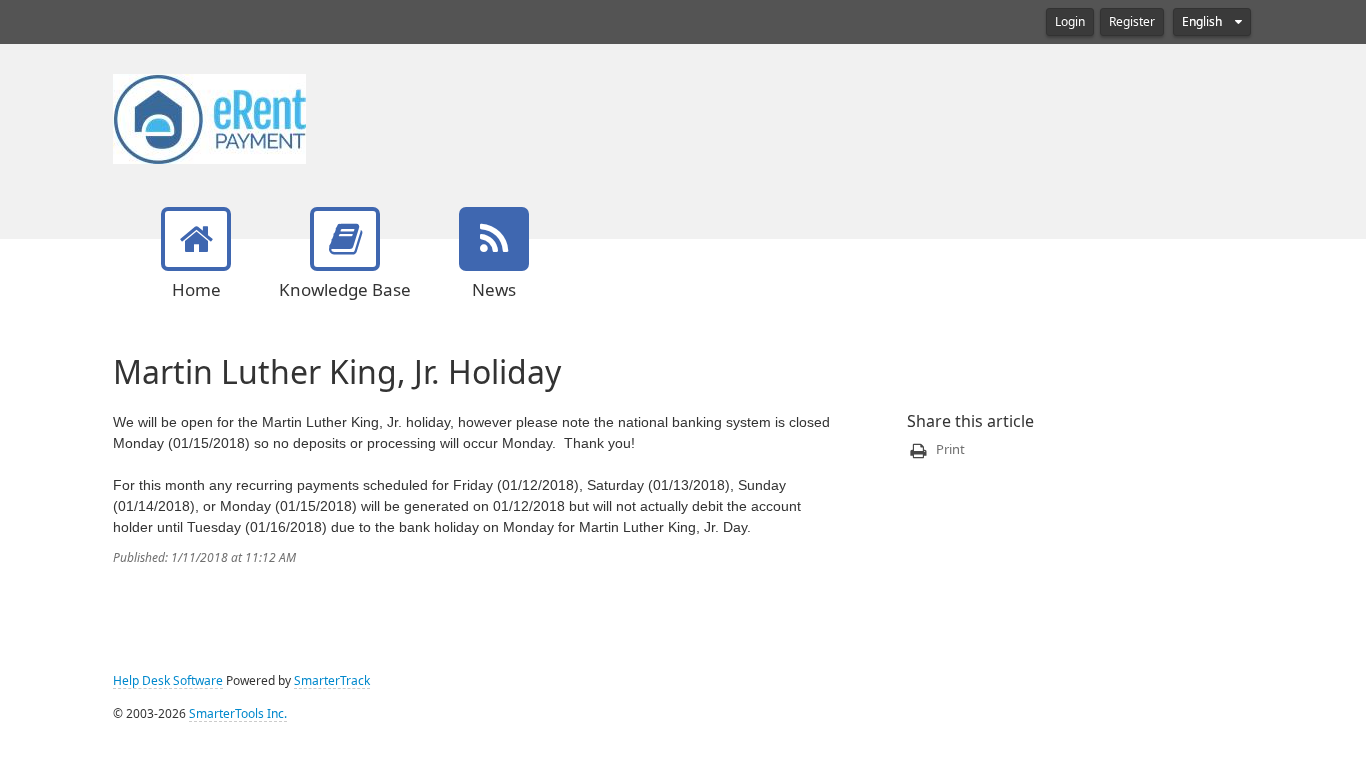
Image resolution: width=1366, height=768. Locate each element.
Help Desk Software (168, 681)
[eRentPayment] (209, 117)
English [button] (1203, 22)
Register (1132, 22)
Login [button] (1070, 22)
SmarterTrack (332, 681)
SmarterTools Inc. (238, 714)
